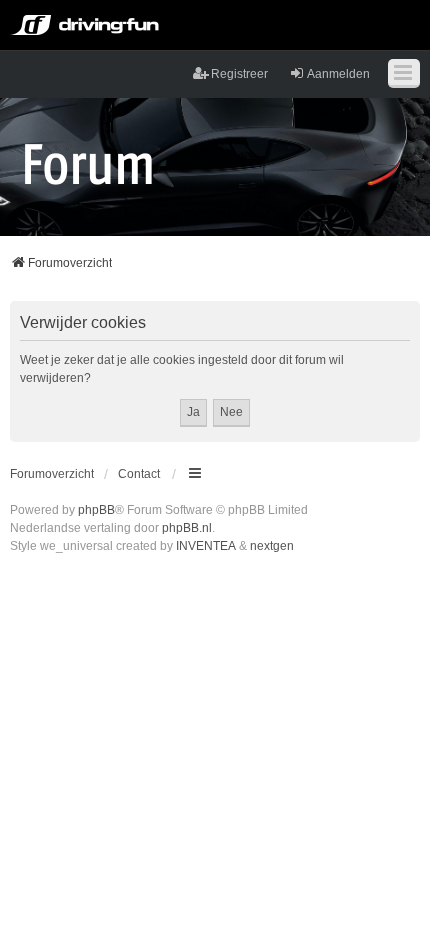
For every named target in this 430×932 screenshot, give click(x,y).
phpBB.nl (187, 528)
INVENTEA (206, 546)
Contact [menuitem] (139, 474)
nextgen (272, 546)
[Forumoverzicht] (88, 163)
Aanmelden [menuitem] (338, 74)
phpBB (96, 510)
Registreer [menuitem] (239, 74)
